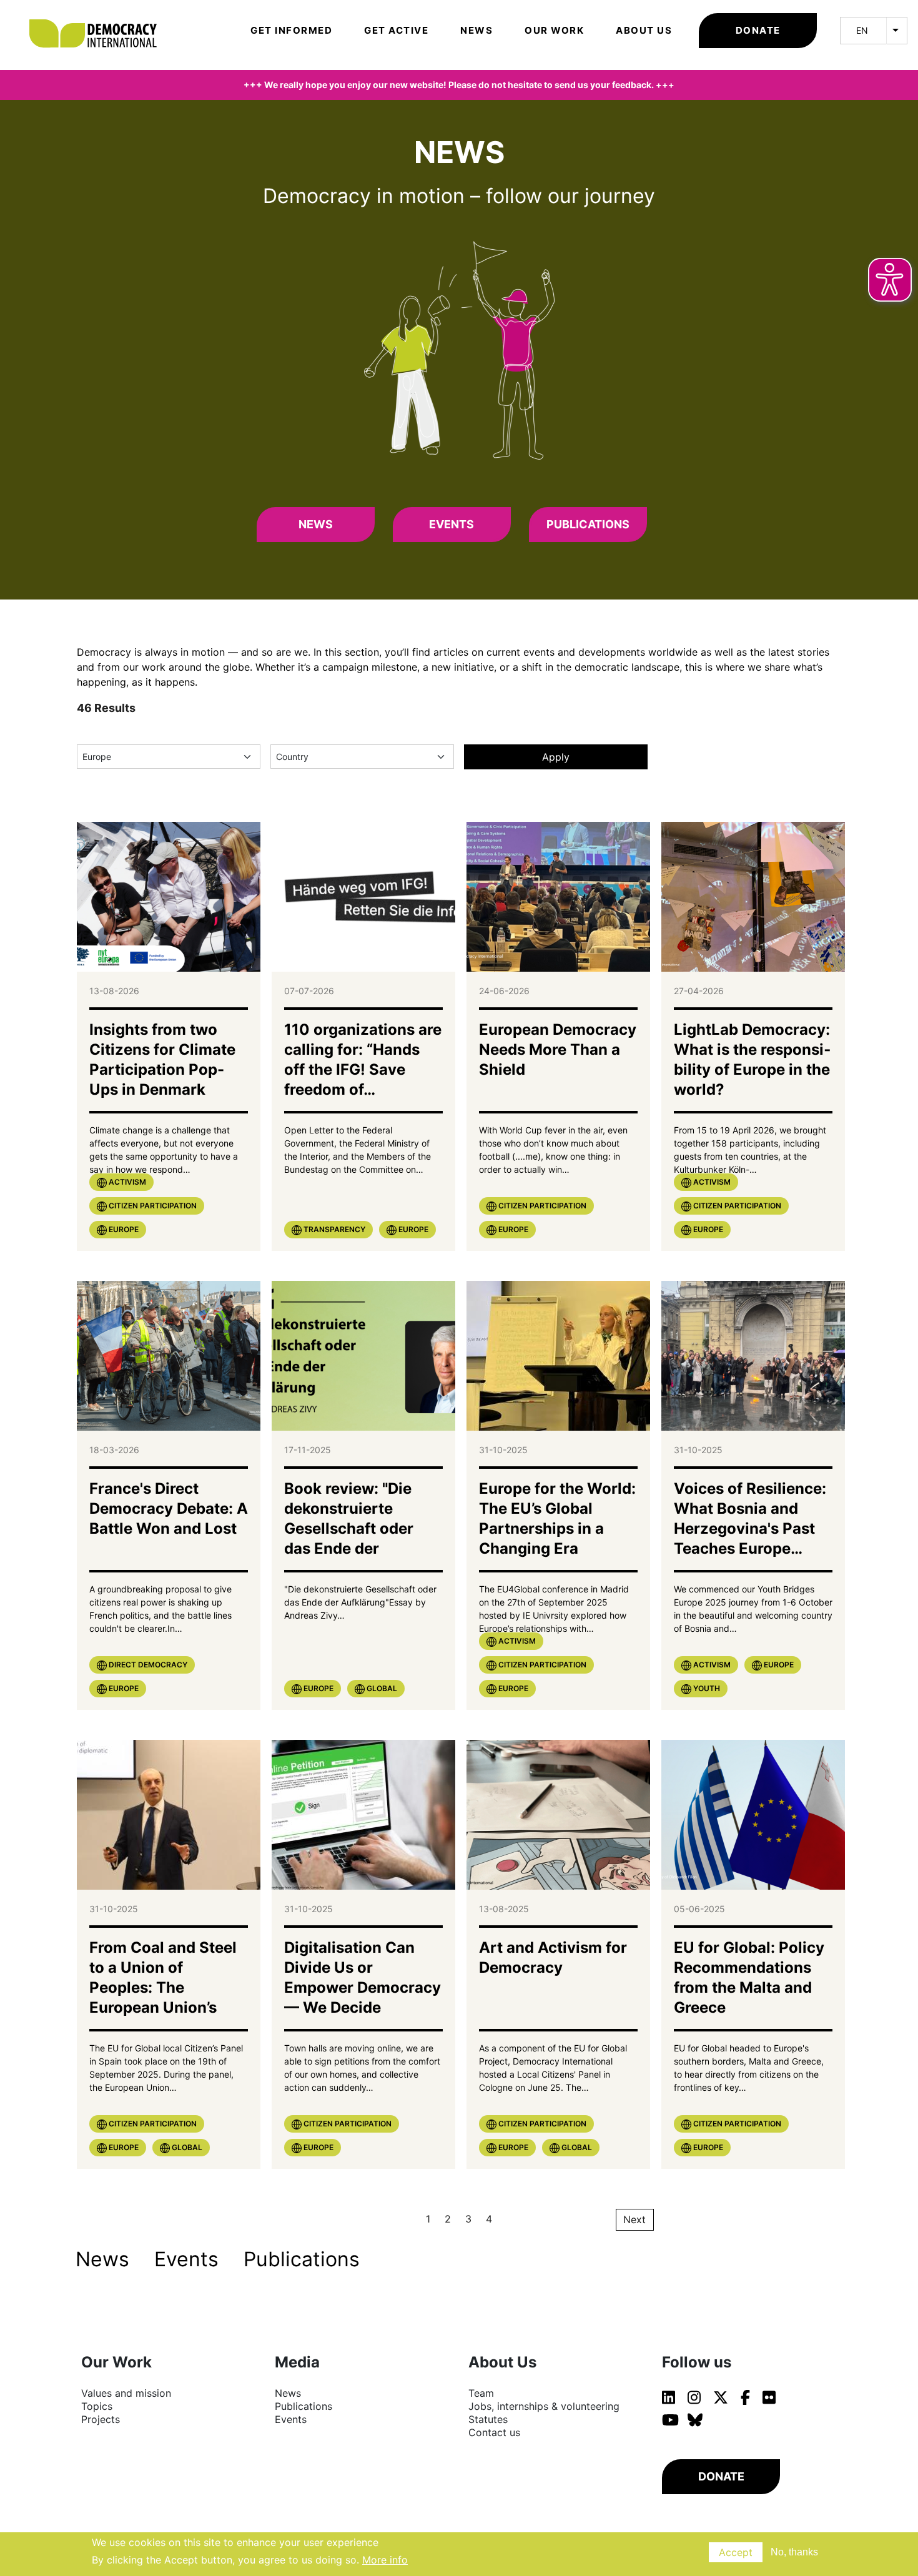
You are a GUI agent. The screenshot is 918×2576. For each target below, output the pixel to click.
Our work (554, 30)
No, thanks (794, 2552)
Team (481, 2393)
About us (644, 30)
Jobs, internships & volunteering (544, 2406)
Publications (588, 524)
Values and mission (126, 2393)
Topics (97, 2406)
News (476, 30)
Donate (758, 30)
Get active (396, 30)
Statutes (488, 2419)
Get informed (291, 30)
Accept (736, 2552)
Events (452, 524)
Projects (101, 2419)
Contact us (494, 2432)
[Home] (99, 16)
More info (385, 2560)
